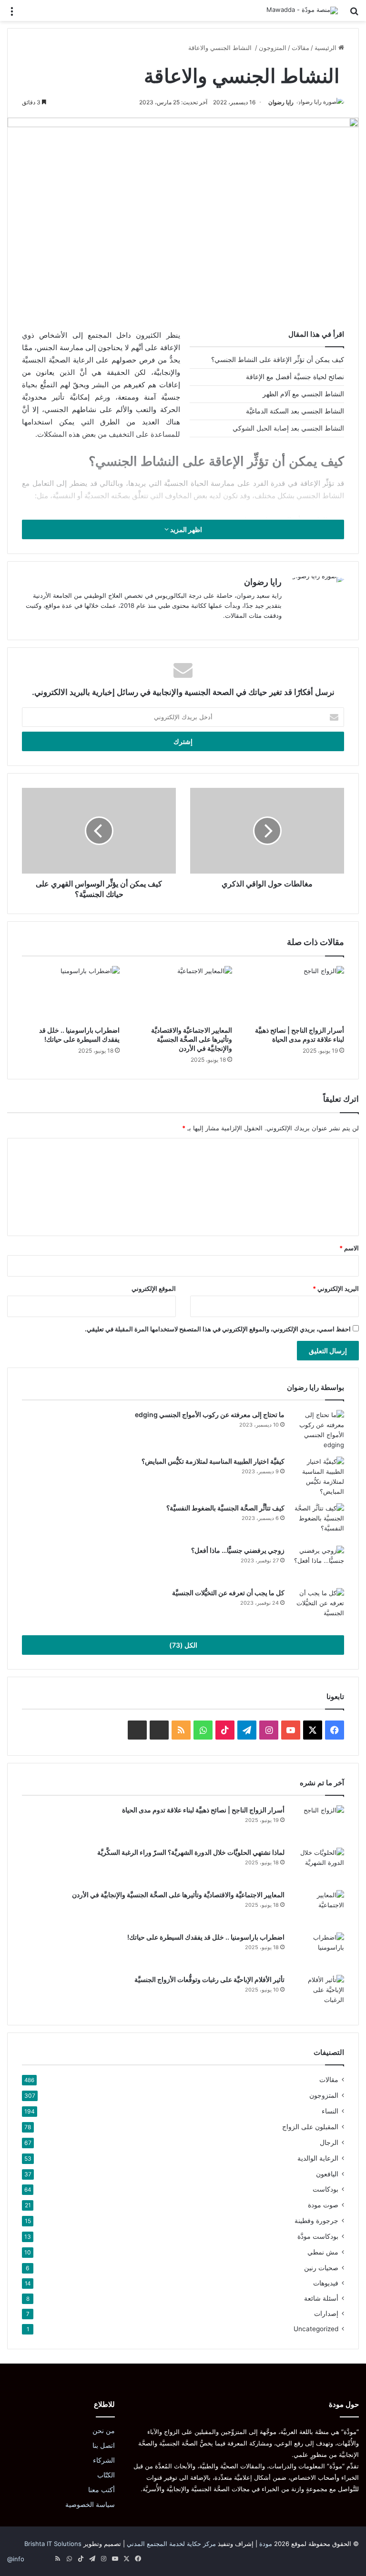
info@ (16, 2559)
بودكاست (325, 2189)
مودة (266, 2544)
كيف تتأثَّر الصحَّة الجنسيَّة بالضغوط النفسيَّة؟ (225, 1508)
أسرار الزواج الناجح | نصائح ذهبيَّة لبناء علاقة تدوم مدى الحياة (203, 1810)
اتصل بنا (104, 2445)
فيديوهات (326, 2283)
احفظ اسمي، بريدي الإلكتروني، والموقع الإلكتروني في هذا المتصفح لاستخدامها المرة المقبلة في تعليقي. (218, 1329)
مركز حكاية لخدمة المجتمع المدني (171, 2544)
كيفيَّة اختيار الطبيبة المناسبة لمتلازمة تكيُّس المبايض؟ (213, 1461)
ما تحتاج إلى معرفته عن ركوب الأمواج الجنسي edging (210, 1414)
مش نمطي (323, 2252)
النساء (330, 2111)
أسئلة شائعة (321, 2298)
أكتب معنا (102, 2490)
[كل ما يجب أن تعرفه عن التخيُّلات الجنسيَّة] (318, 1606)
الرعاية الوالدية (318, 2158)
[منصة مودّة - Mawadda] (302, 10)
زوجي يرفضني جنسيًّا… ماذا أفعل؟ (238, 1550)
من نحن (104, 2431)
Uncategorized (316, 2329)
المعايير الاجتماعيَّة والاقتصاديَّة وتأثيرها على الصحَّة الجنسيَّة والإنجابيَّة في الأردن (192, 1039)
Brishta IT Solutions (53, 2544)
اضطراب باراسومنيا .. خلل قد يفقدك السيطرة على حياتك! (206, 1937)
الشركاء (104, 2460)
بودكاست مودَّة (318, 2236)
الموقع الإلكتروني (154, 1288)
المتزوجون (273, 48)
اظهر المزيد (185, 529)
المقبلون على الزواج (310, 2127)
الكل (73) (183, 1645)
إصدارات (326, 2314)
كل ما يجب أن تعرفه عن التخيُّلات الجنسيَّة (228, 1593)
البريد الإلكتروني (336, 1288)
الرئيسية (326, 48)
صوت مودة (323, 2205)
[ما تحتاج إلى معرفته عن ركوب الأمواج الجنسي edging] (318, 1430)
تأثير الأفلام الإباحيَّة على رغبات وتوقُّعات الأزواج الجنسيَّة (209, 1979)
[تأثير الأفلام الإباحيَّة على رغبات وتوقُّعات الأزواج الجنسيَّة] (318, 1993)
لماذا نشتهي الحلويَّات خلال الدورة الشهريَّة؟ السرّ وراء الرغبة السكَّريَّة (191, 1852)
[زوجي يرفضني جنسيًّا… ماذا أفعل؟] (318, 1564)
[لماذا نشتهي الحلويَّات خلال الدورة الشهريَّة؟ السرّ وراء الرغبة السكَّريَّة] (318, 1866)
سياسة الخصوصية (90, 2505)
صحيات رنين (321, 2268)
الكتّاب (106, 2475)
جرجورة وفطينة (316, 2220)
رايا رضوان (281, 102)
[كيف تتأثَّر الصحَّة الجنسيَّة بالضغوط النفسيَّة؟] (318, 1521)
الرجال (329, 2142)
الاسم (349, 1248)
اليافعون (327, 2174)
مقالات (300, 48)
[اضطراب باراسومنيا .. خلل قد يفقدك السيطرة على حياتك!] (71, 994)
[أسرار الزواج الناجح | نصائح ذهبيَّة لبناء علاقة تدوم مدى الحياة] (295, 994)
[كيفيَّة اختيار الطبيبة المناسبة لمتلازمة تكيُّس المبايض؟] (318, 1477)
